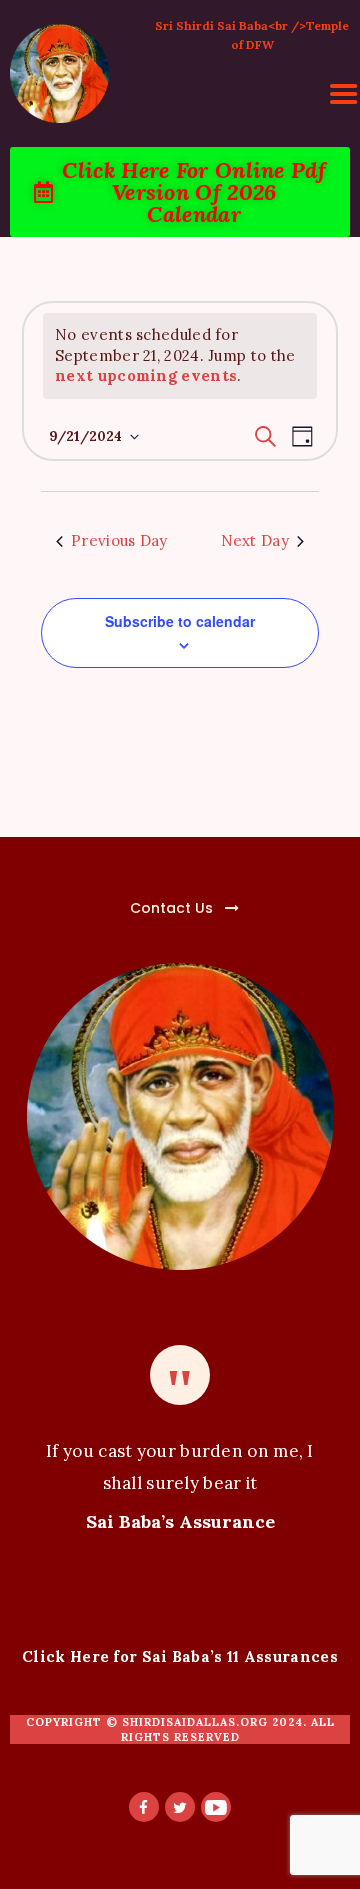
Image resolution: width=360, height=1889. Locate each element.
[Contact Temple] (125, 896)
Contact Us (171, 908)
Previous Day (119, 540)
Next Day (255, 540)
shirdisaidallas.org (195, 1722)
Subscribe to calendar (180, 621)
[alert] (180, 356)
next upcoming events (146, 375)
